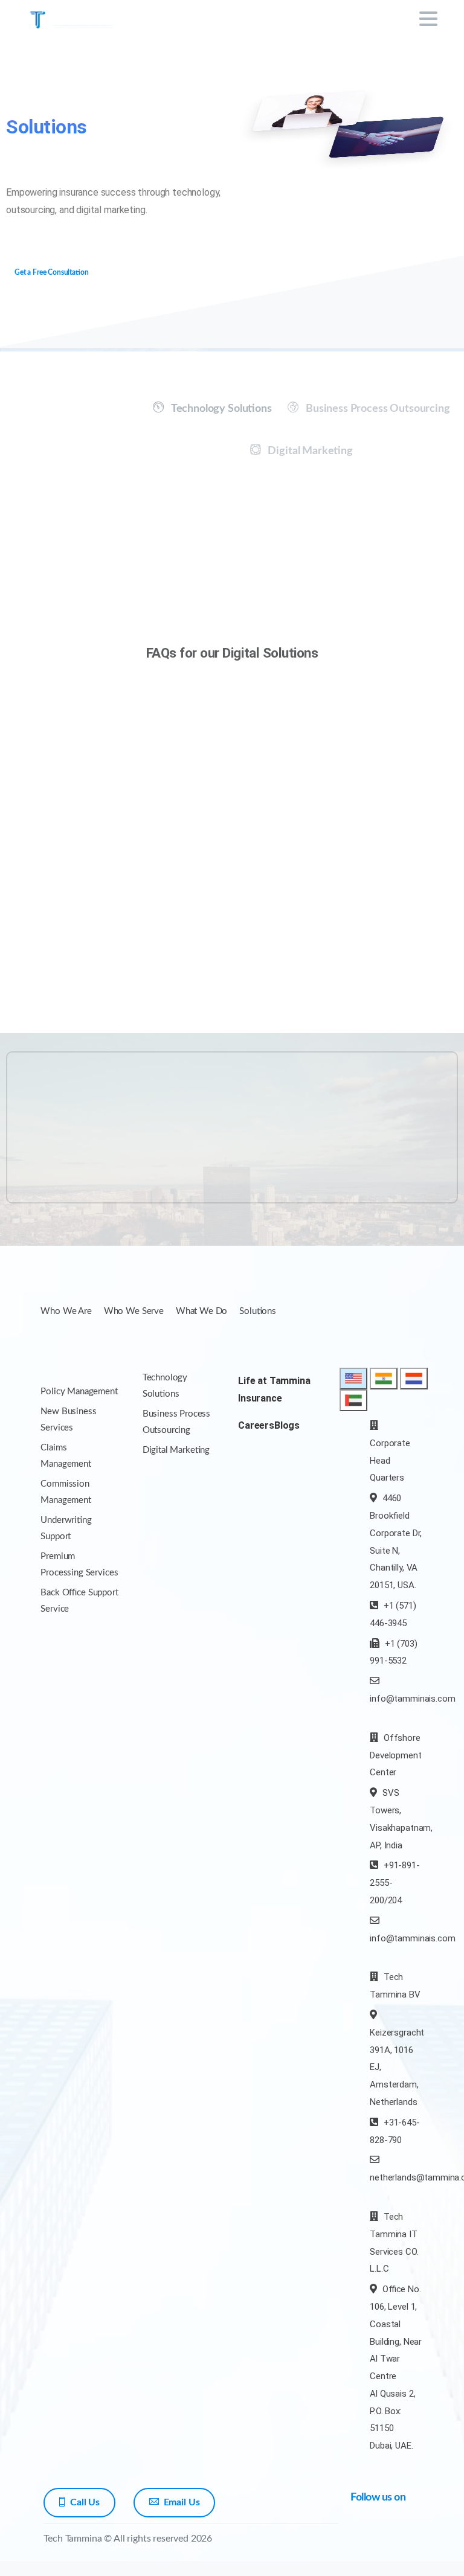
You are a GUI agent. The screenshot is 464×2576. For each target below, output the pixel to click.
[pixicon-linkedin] (362, 2550)
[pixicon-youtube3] (411, 2533)
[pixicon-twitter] (387, 2533)
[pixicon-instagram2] (387, 2550)
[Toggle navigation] (428, 19)
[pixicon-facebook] (362, 2533)
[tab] (212, 409)
